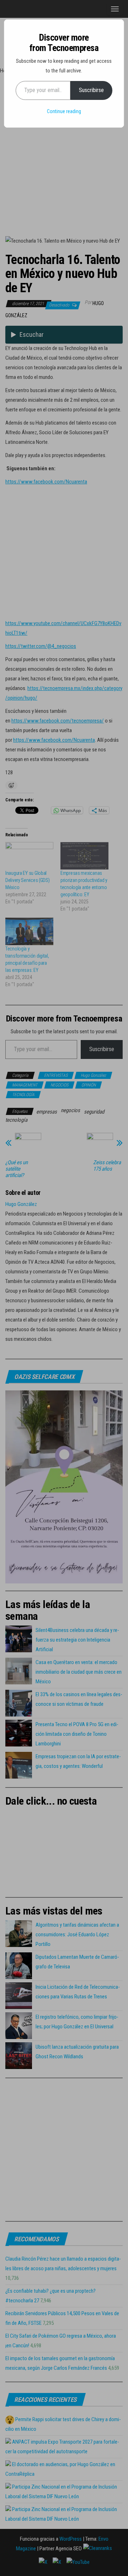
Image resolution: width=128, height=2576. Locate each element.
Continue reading (64, 111)
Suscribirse (91, 90)
